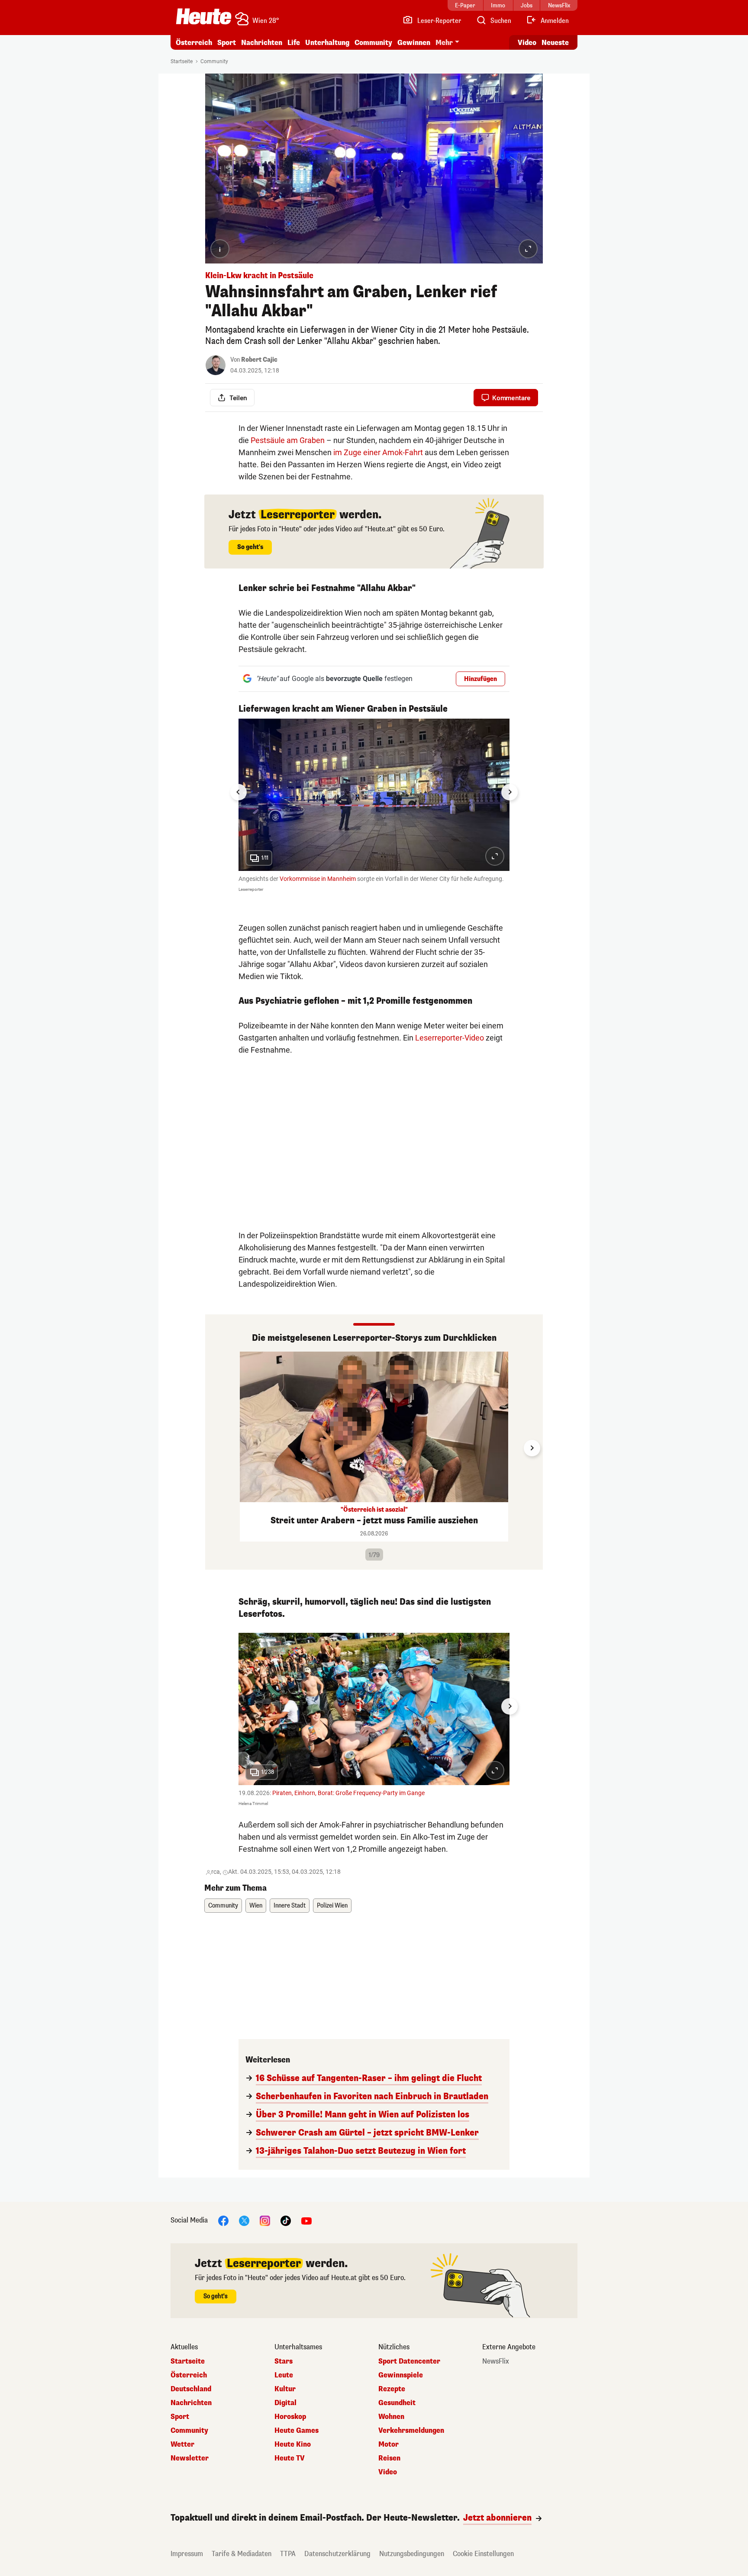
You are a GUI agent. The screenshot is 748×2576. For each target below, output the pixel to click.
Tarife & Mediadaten (242, 2554)
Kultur (285, 2389)
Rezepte (392, 2389)
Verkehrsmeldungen (411, 2431)
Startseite (182, 61)
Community (373, 43)
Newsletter (190, 2458)
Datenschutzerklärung (337, 2554)
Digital (285, 2403)
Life (294, 43)
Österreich (194, 43)
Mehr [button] (444, 43)
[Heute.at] (204, 16)
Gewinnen (414, 43)
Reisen (389, 2458)
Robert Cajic (259, 360)
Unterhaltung (327, 43)
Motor (389, 2444)
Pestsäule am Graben (288, 440)
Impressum (187, 2554)
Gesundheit (397, 2403)
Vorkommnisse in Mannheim (318, 879)
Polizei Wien (332, 1906)
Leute (284, 2375)
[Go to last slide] (239, 792)
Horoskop (290, 2417)
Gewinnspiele (401, 2375)
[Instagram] (265, 2221)
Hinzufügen (480, 679)
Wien (256, 1906)
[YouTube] (306, 2221)
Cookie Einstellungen (483, 2554)
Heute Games (297, 2431)
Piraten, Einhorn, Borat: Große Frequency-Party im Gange (348, 1793)
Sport (227, 43)
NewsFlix (496, 2361)
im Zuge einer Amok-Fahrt (378, 452)
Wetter (182, 2444)
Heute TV (290, 2458)
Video (527, 43)
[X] (244, 2221)
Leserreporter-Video (450, 1038)
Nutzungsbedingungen (412, 2554)
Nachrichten (191, 2403)
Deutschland (191, 2389)
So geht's (250, 547)
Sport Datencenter (409, 2361)
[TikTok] (286, 2221)
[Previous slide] (216, 1448)
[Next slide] (509, 792)
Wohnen (391, 2417)
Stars (284, 2361)
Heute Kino (293, 2444)
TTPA (288, 2554)
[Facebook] (223, 2221)
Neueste (555, 43)
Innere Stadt (290, 1906)
